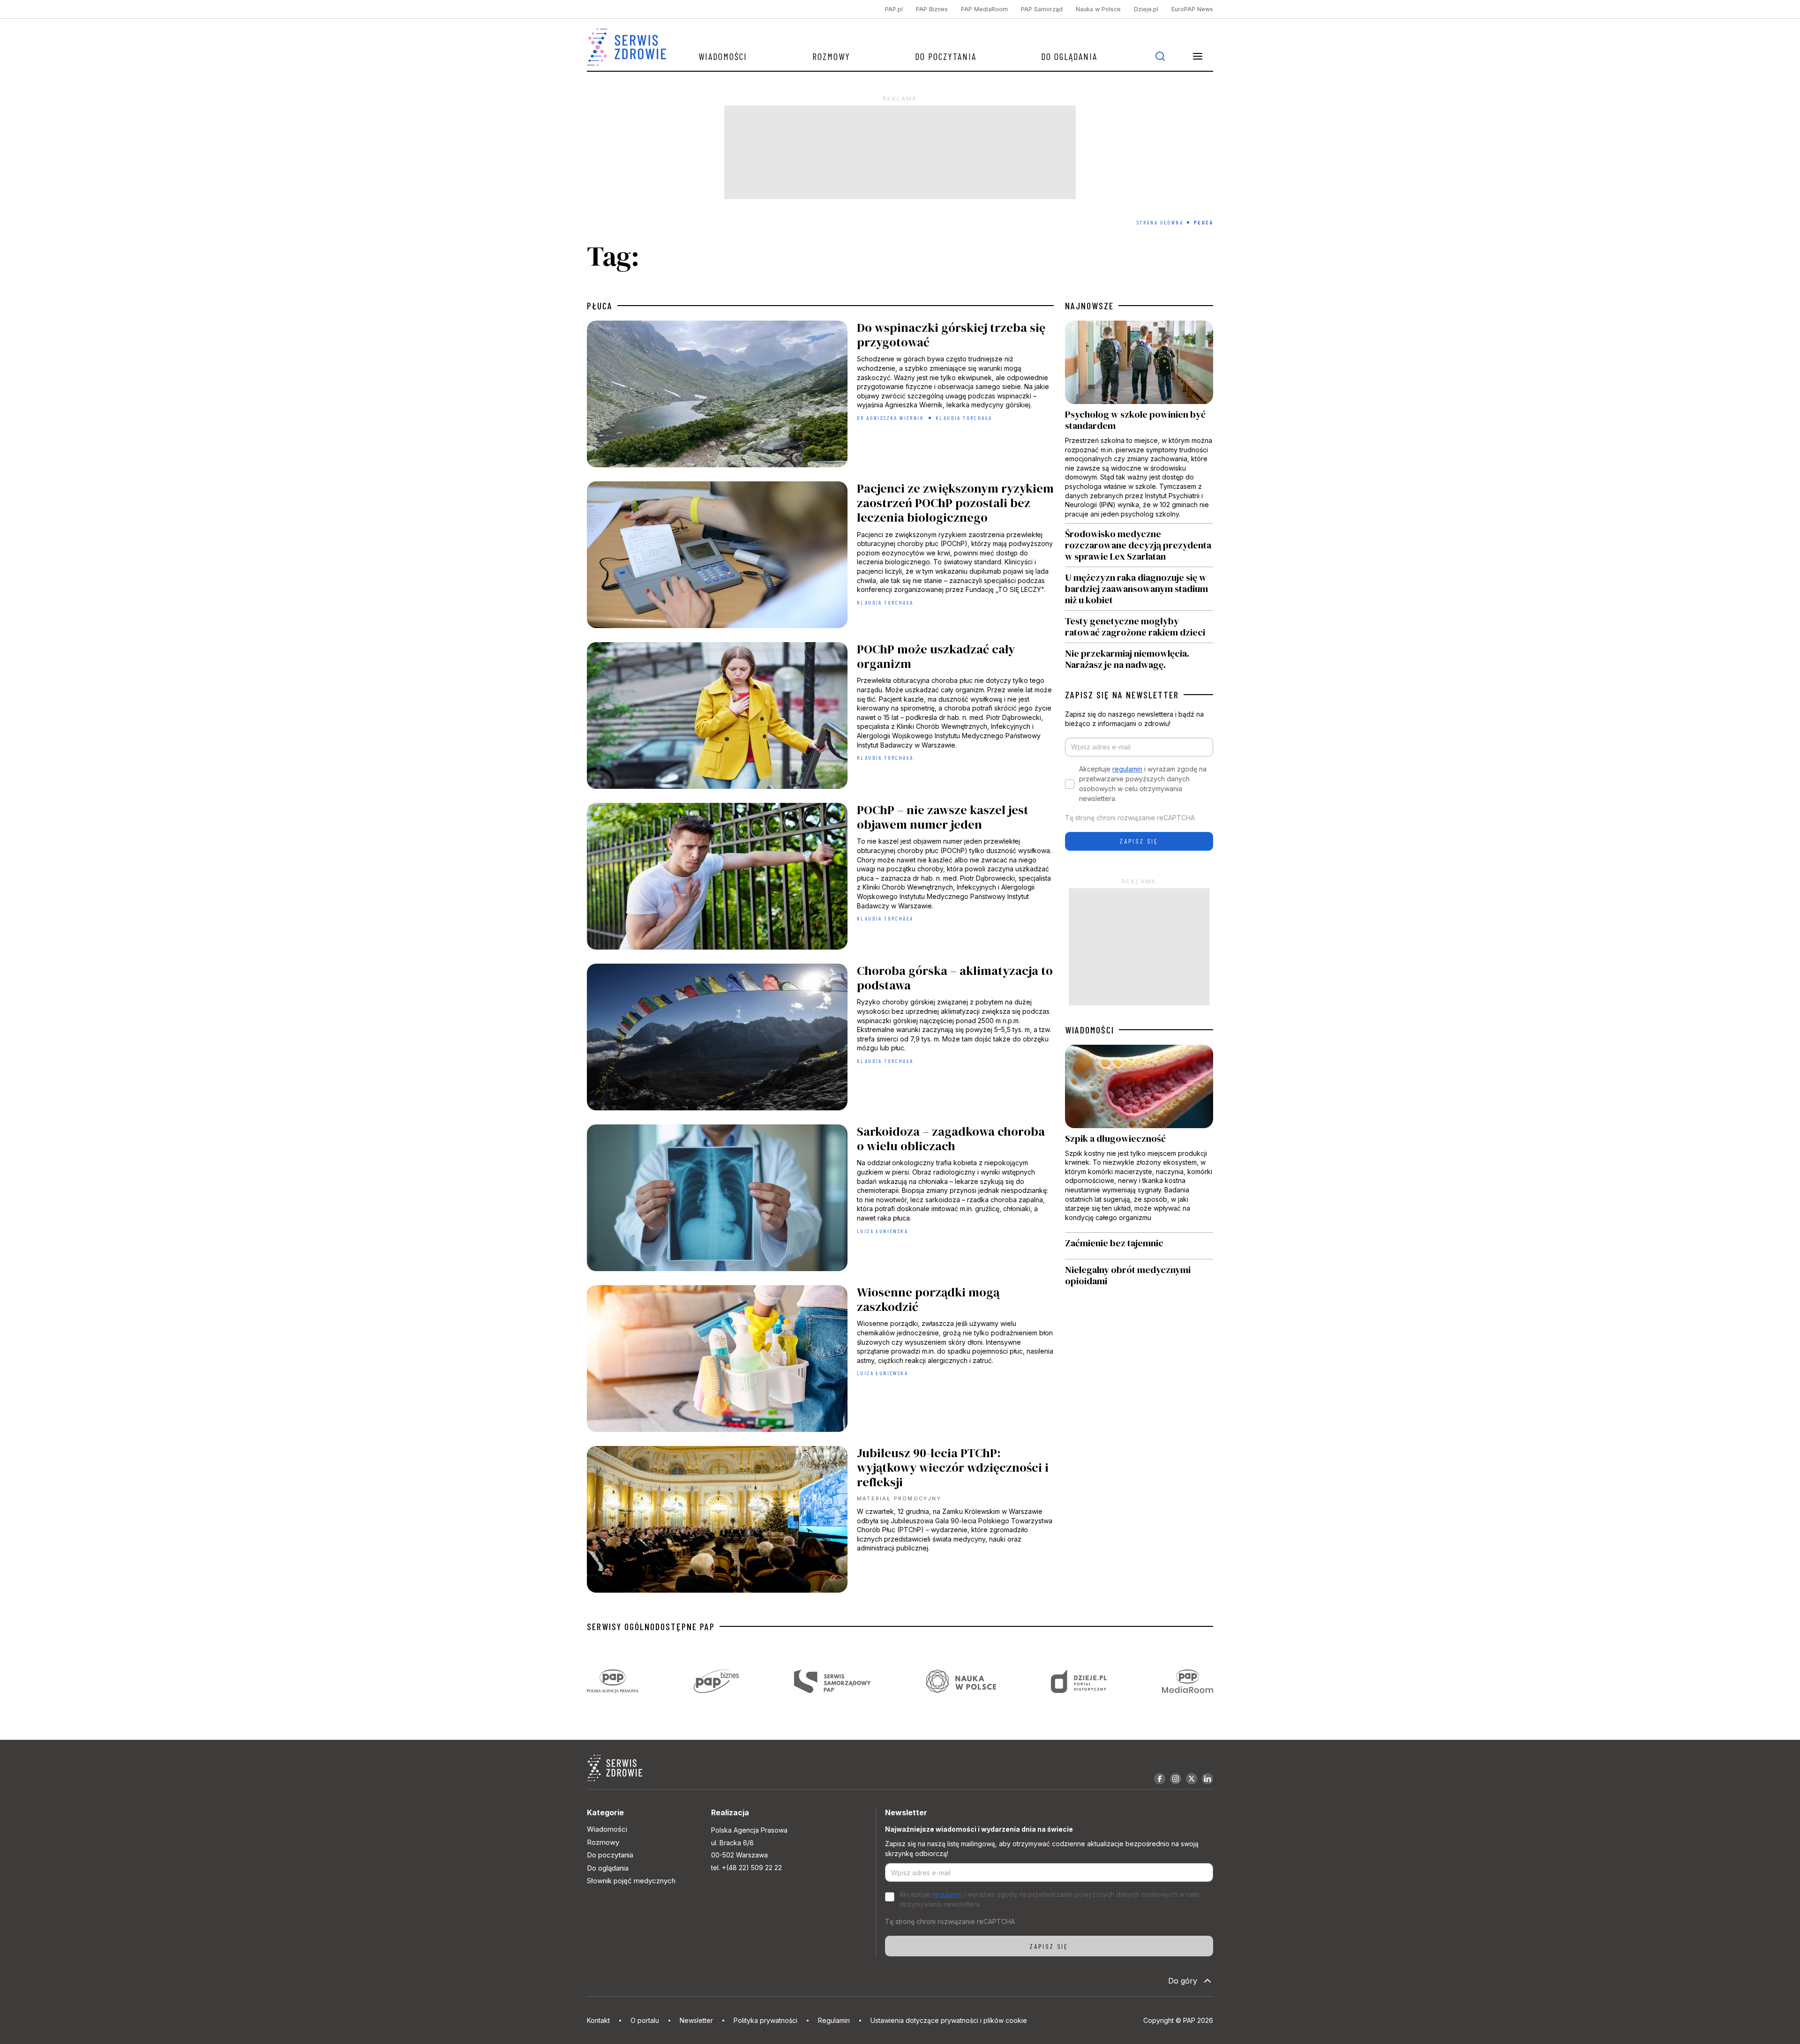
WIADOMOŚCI (1090, 1030)
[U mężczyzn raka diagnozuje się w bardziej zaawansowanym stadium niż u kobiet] (1139, 589)
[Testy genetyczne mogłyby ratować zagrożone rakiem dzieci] (1139, 627)
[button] (1198, 56)
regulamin (1127, 769)
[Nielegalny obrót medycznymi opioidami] (1139, 1275)
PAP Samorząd (1042, 9)
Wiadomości (723, 56)
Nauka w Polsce (1098, 9)
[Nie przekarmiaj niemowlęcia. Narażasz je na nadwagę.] (1139, 657)
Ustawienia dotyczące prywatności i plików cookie (949, 2020)
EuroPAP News (1192, 9)
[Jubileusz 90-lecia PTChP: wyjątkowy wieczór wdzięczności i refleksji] (820, 1522)
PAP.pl (894, 9)
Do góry (1183, 1981)
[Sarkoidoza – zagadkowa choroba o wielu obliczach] (820, 1200)
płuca (600, 306)
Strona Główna (1160, 222)
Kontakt (598, 2020)
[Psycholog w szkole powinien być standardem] (1139, 422)
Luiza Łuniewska (882, 1231)
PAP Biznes (932, 9)
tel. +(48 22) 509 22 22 (746, 1868)
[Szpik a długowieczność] (1139, 1139)
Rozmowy (831, 56)
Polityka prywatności (765, 2020)
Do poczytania (946, 56)
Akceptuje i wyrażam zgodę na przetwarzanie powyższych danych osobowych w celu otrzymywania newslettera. (1143, 784)
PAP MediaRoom (984, 9)
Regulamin (834, 2020)
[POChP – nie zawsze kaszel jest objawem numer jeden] (820, 879)
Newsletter (696, 2020)
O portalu (645, 2020)
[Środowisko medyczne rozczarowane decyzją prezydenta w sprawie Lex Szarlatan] (1139, 545)
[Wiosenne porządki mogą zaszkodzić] (820, 1361)
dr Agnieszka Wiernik (890, 418)
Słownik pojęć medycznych (631, 1881)
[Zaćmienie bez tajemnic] (1139, 1246)
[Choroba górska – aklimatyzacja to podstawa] (820, 1039)
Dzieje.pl (1146, 9)
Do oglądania (1069, 56)
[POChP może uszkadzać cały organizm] (820, 718)
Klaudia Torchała (964, 418)
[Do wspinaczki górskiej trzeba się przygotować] (820, 396)
